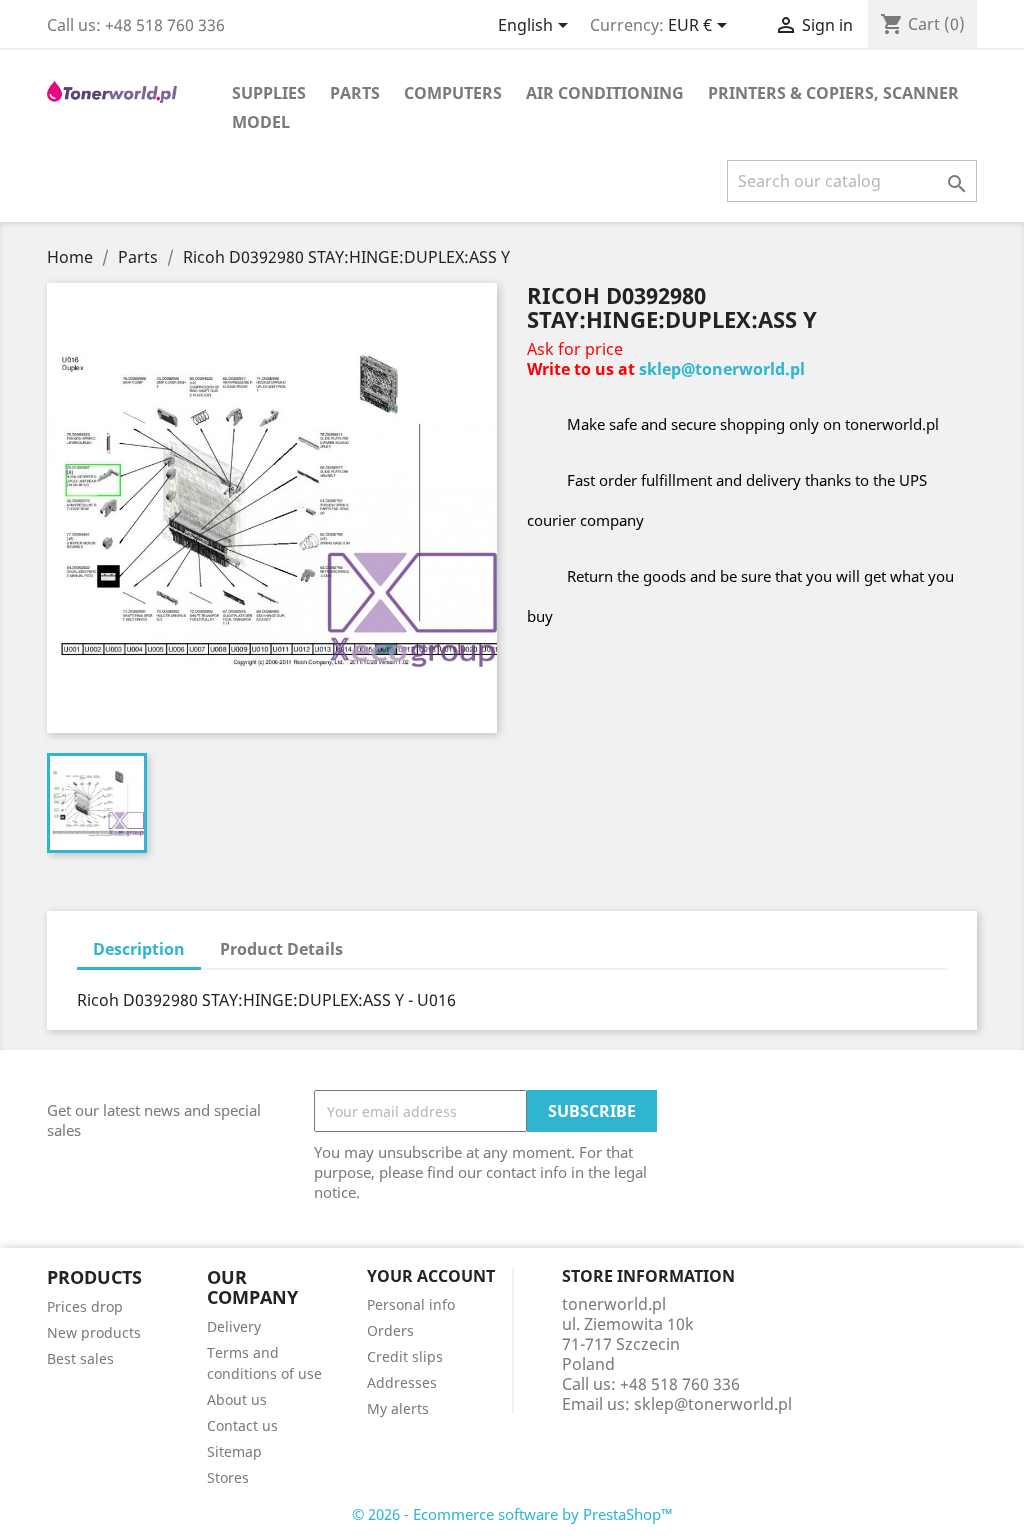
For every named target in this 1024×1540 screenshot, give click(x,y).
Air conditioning (605, 93)
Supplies (269, 93)
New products (94, 1332)
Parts (355, 93)
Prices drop (85, 1306)
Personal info (411, 1304)
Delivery (234, 1326)
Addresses (402, 1382)
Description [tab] (139, 949)
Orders (390, 1330)
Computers (453, 93)
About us (237, 1399)
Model (261, 122)
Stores (228, 1477)
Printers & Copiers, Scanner (833, 93)
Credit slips (405, 1356)
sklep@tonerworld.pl (722, 369)
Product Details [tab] (281, 949)
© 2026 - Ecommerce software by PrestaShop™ (512, 1514)
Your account (431, 1276)
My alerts (398, 1408)
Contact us (242, 1425)
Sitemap (234, 1451)
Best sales (80, 1358)
